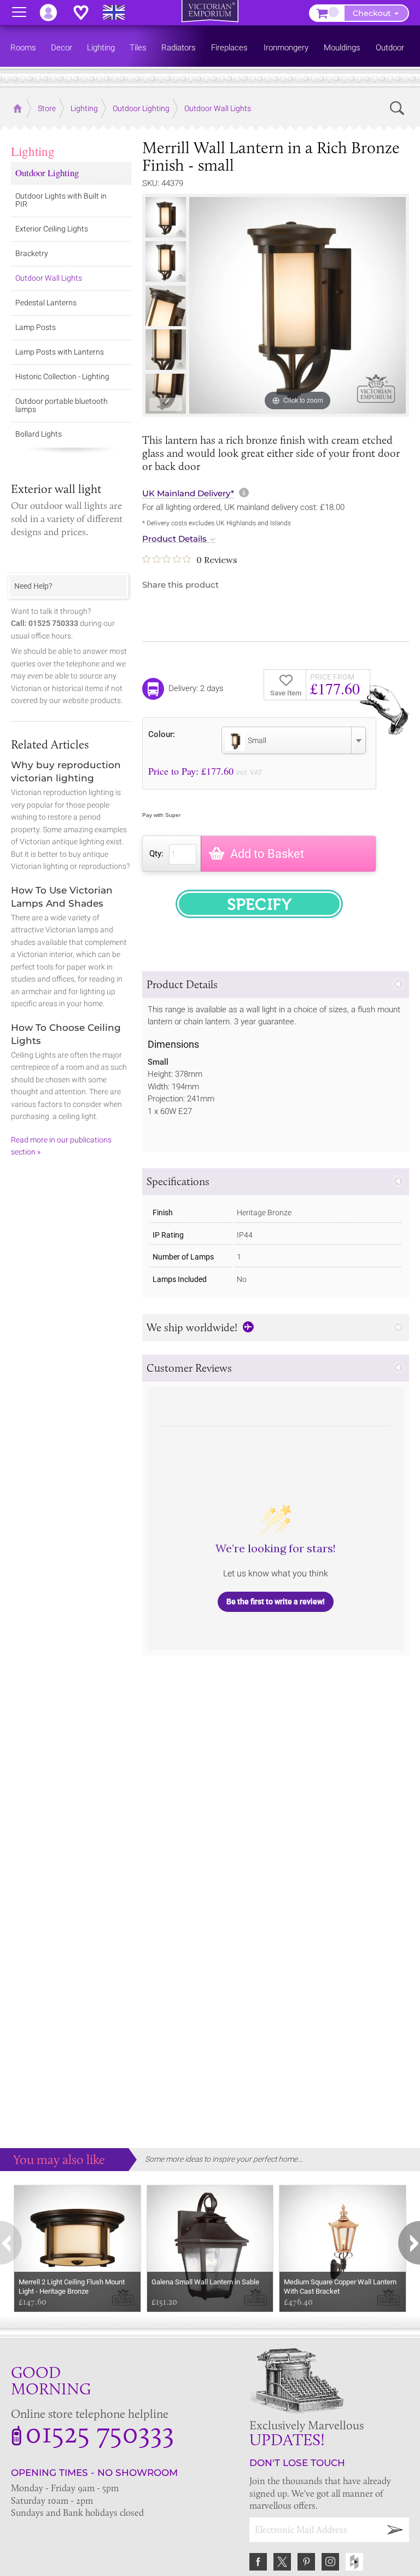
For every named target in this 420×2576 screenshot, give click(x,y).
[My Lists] (86, 13)
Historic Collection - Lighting (62, 376)
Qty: (156, 854)
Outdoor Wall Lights (49, 278)
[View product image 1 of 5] (166, 217)
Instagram (330, 2562)
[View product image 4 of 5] (166, 350)
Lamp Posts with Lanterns (60, 352)
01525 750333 (100, 2432)
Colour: (162, 734)
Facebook (258, 2562)
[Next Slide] (165, 404)
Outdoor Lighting (47, 173)
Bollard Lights (39, 434)
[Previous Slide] (165, 206)
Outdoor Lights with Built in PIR (61, 200)
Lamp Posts (36, 327)
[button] (276, 985)
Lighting (33, 151)
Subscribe (395, 2530)
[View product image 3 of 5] (166, 306)
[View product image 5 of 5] (166, 394)
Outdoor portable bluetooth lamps (62, 405)
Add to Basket (267, 854)
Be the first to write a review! (276, 1602)
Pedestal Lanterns (46, 303)
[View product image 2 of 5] (166, 262)
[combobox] (294, 740)
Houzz (354, 2562)
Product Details (174, 539)
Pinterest (306, 2562)
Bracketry (32, 253)
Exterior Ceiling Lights (52, 229)
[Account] (54, 13)
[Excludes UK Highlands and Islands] (119, 13)
